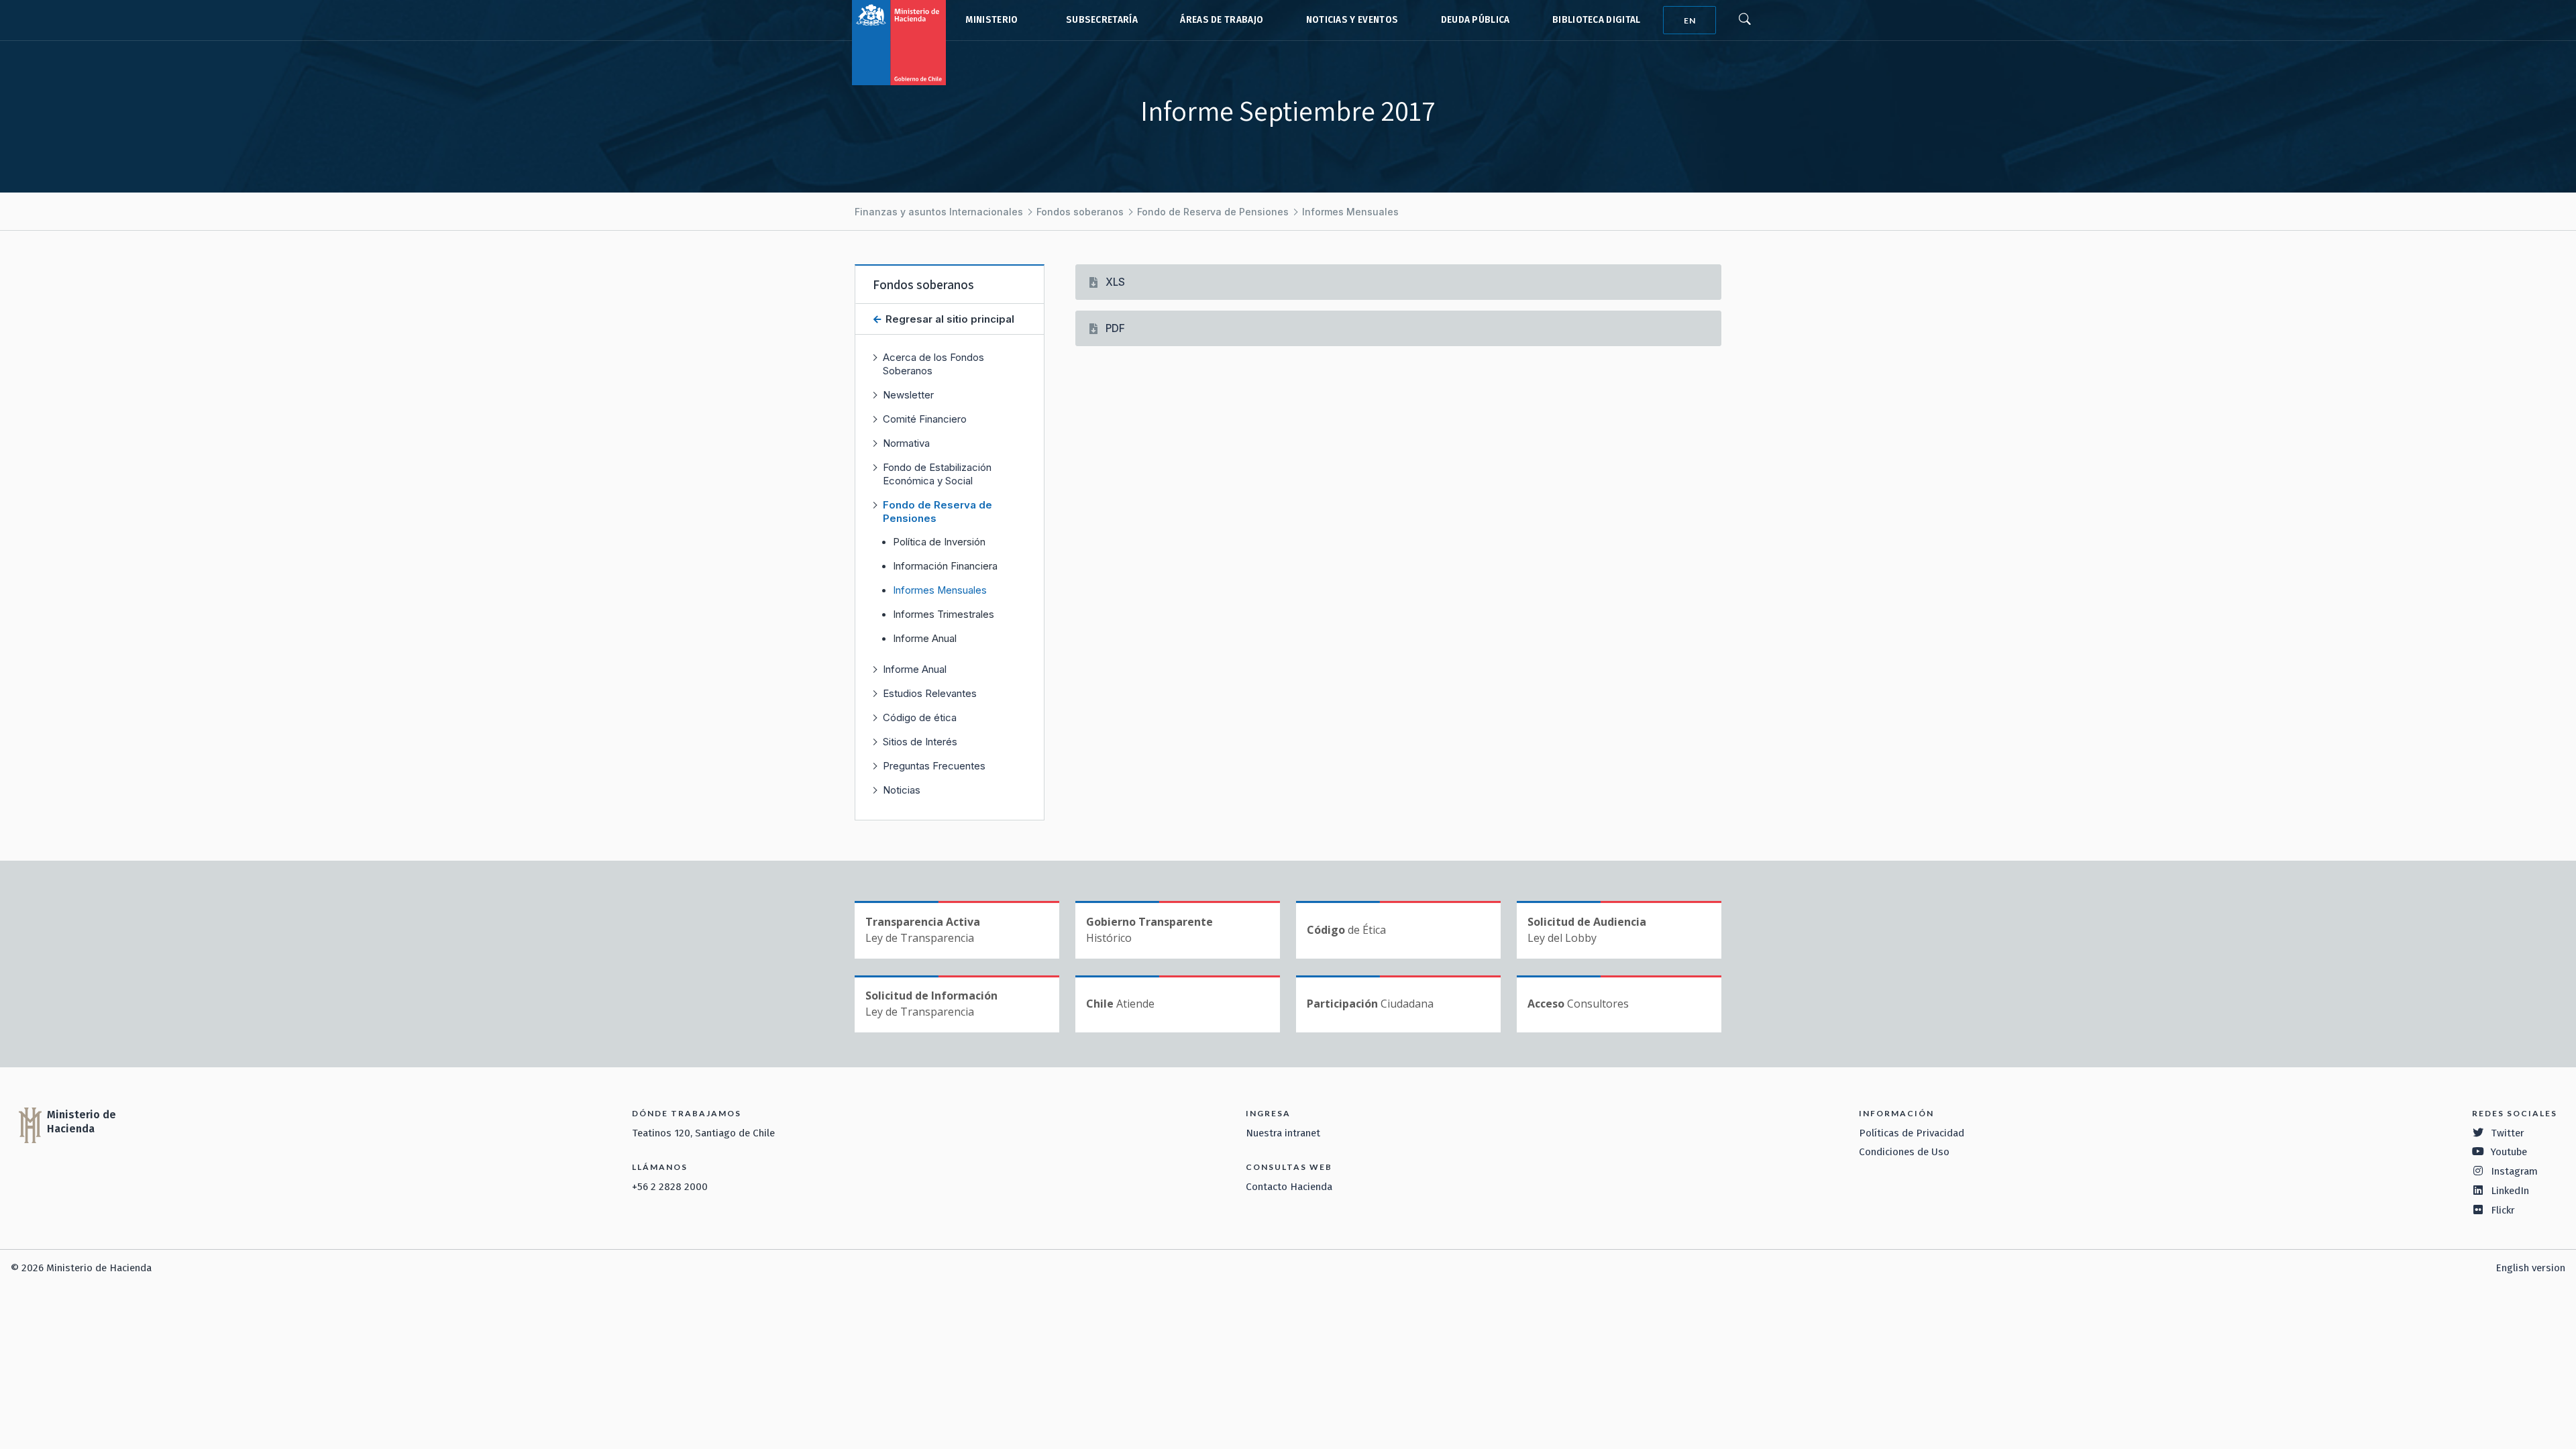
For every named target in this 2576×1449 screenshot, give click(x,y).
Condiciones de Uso (1904, 1152)
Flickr (2503, 1210)
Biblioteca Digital (1597, 20)
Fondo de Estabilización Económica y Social (937, 474)
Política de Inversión (939, 542)
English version (2530, 1268)
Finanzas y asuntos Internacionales (939, 212)
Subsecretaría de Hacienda (1099, 20)
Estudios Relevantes (930, 693)
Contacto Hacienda (1289, 1187)
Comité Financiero (925, 419)
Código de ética (920, 717)
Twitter (2508, 1133)
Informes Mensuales (1350, 212)
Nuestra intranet (1283, 1133)
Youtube (2509, 1152)
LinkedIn (2510, 1191)
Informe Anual (925, 639)
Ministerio (991, 20)
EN (1690, 20)
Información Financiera (945, 566)
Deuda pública (1475, 20)
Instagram (2514, 1171)
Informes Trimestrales (944, 614)
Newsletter (908, 395)
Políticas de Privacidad (1912, 1133)
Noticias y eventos (1352, 20)
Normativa (906, 443)
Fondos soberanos (1080, 212)
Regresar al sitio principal (949, 319)
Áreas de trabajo (1222, 20)
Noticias (902, 790)
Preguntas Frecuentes (934, 766)
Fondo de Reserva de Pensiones (1213, 212)
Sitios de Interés (920, 742)
